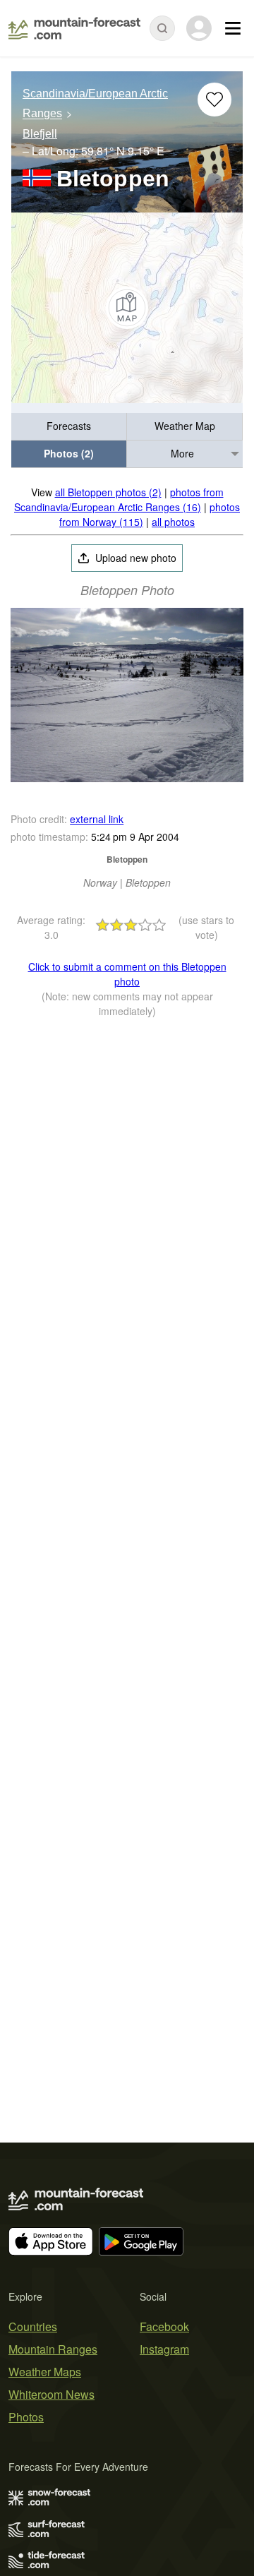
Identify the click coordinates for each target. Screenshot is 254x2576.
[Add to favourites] (214, 100)
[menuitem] (69, 427)
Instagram (164, 2349)
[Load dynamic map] (127, 308)
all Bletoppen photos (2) (108, 492)
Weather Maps (45, 2372)
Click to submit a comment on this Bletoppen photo (127, 974)
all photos (173, 522)
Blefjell (40, 134)
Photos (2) (69, 453)
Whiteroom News (52, 2394)
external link (97, 819)
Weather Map (185, 426)
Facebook (164, 2326)
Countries (33, 2326)
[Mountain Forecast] (74, 28)
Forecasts (69, 426)
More (182, 453)
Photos (26, 2417)
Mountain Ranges (53, 2349)
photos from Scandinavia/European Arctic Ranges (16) (119, 499)
